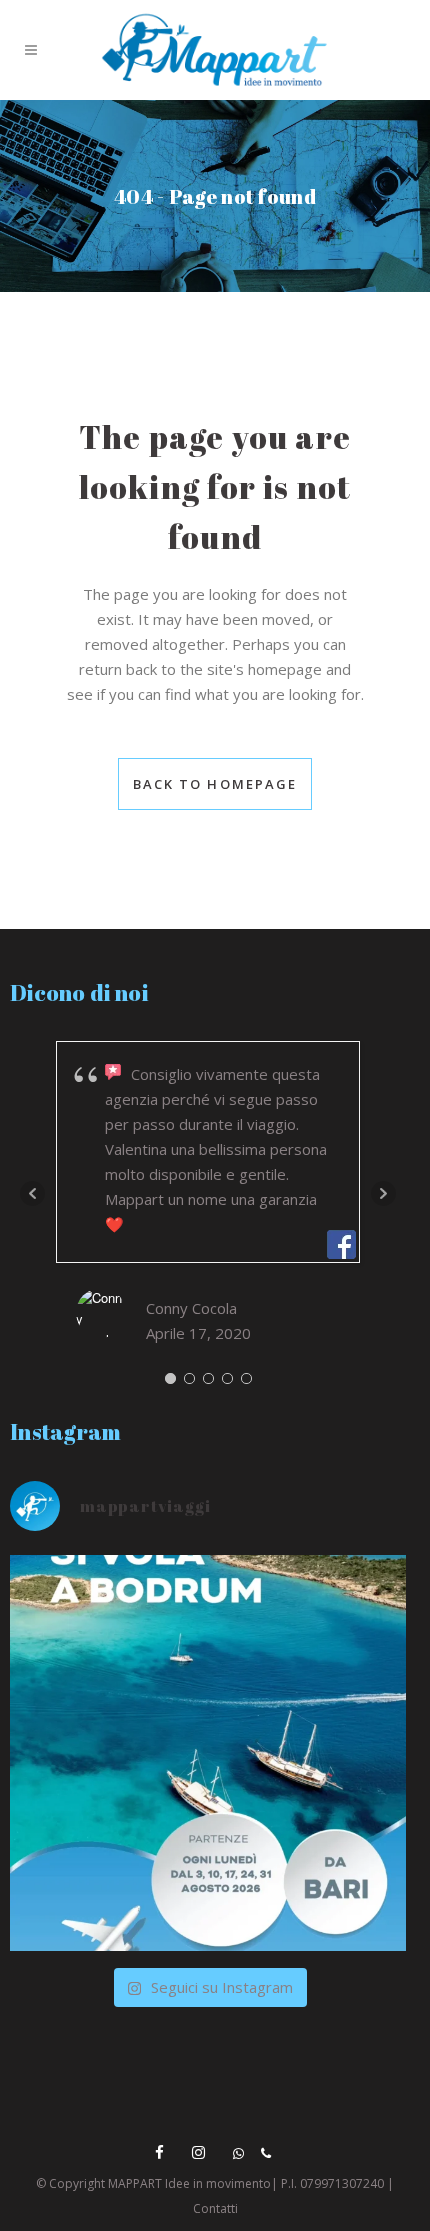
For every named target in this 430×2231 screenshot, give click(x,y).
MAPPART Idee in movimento (189, 2183)
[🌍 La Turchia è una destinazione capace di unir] (208, 1753)
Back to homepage (215, 784)
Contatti (215, 2208)
